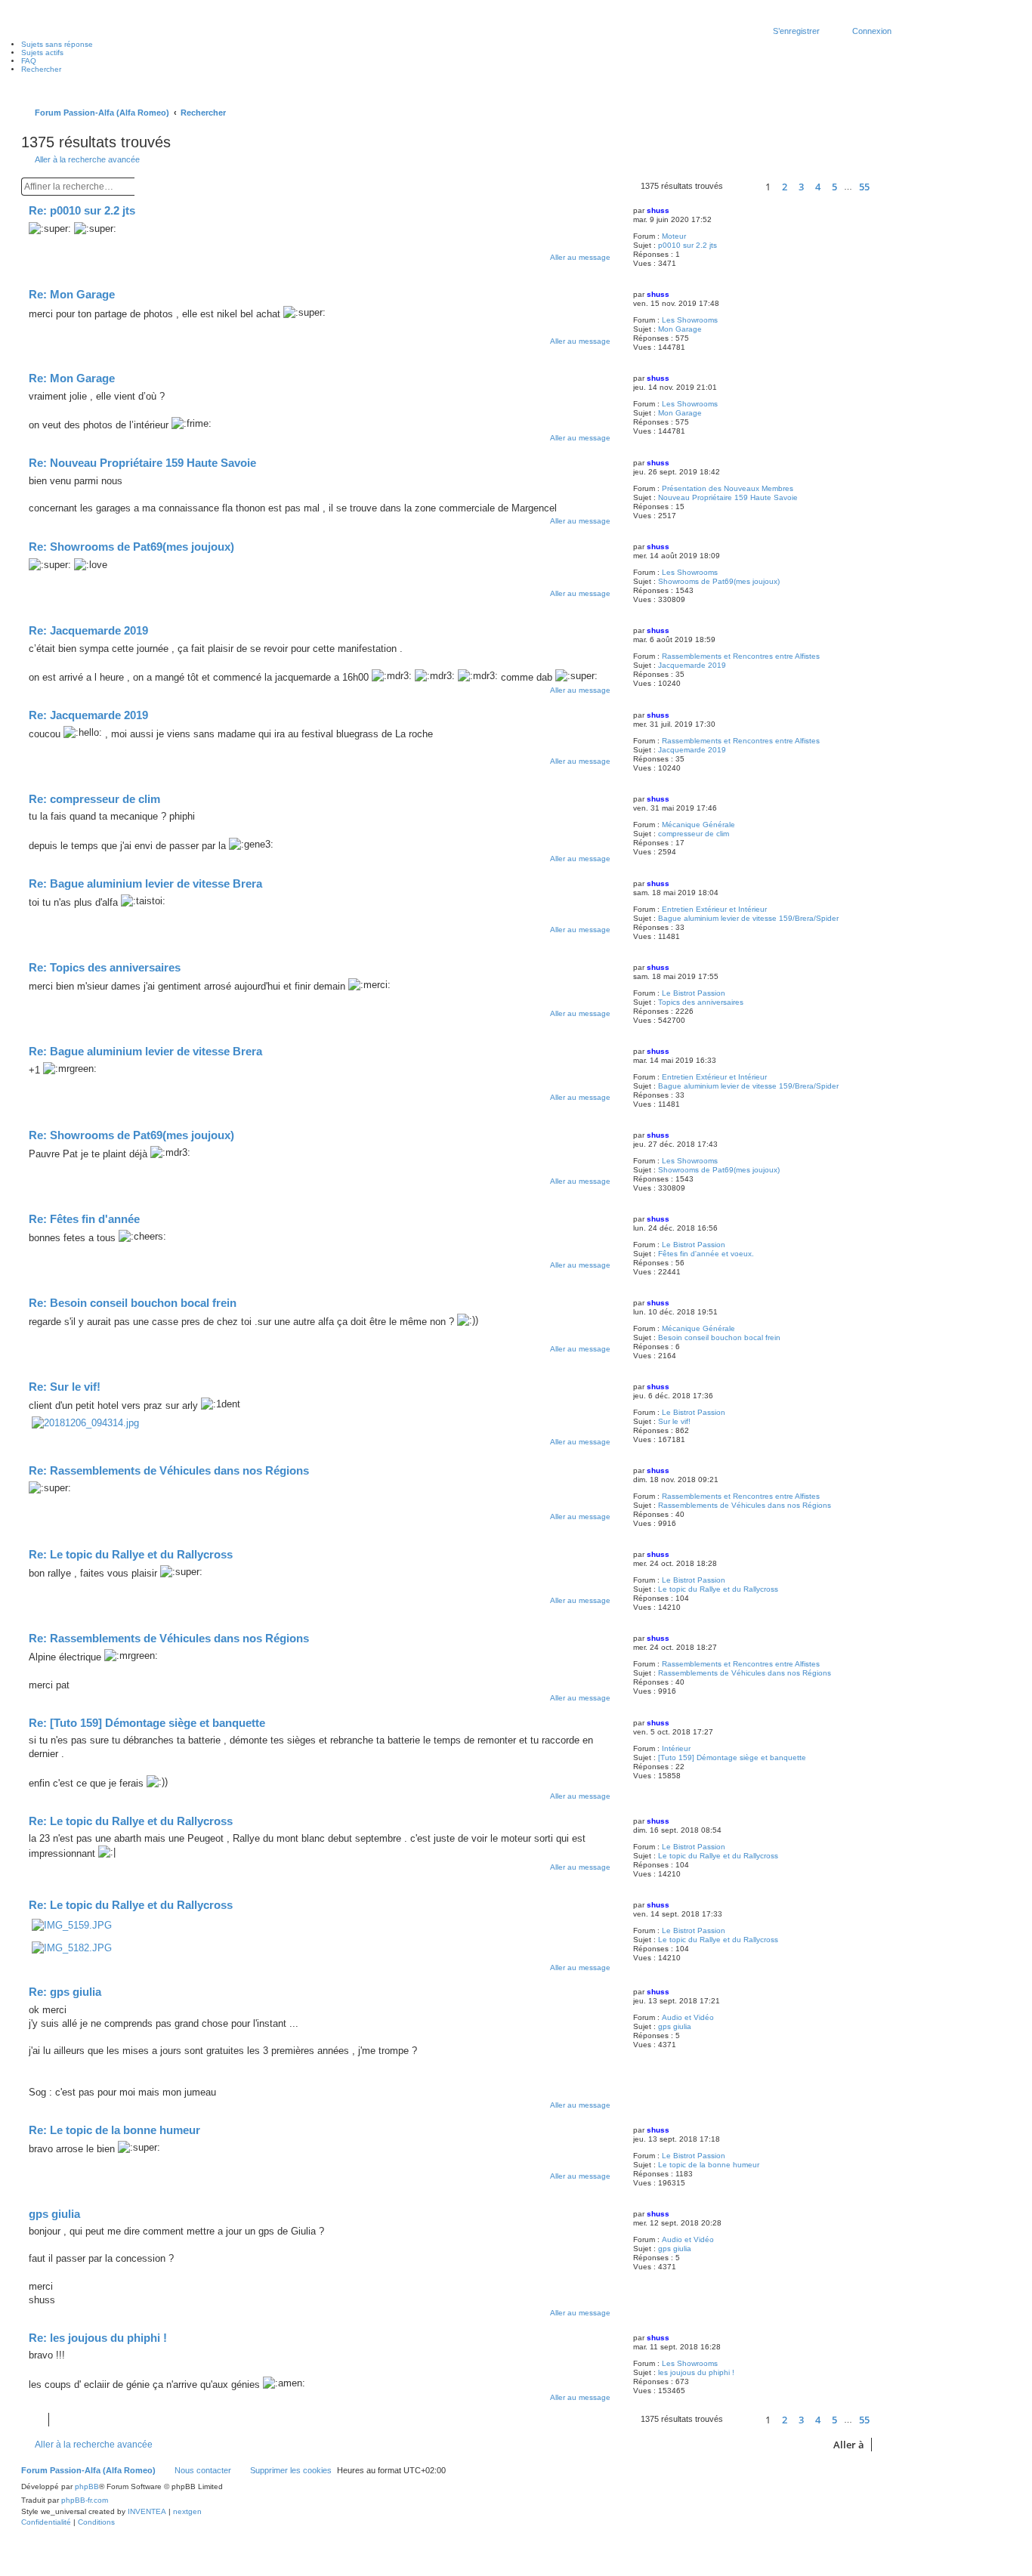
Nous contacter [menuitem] (203, 2470)
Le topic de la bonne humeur (709, 2165)
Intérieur (676, 1748)
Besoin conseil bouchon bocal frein (719, 1337)
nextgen (187, 2511)
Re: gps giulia (65, 1992)
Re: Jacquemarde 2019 (88, 630)
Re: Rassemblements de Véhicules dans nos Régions (169, 1470)
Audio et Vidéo (688, 2017)
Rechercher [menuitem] (41, 69)
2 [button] (785, 187)
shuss (658, 210)
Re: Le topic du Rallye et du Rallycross (131, 1554)
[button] (742, 187)
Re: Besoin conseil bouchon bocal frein (133, 1303)
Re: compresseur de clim (94, 799)
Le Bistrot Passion (694, 993)
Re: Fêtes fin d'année (84, 1219)
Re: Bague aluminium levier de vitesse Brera (145, 883)
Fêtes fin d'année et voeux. (706, 1254)
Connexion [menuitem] (872, 31)
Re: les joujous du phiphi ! (98, 2338)
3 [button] (801, 187)
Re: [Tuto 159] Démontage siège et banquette (147, 1723)
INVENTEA (147, 2511)
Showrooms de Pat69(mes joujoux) (719, 581)
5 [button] (834, 187)
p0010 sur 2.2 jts (687, 245)
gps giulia (675, 2026)
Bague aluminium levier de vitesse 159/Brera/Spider (748, 918)
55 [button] (864, 187)
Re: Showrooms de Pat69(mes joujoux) (131, 547)
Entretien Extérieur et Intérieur (714, 909)
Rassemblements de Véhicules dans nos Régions (745, 1505)
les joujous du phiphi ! (696, 2372)
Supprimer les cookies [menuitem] (291, 2470)
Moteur (674, 236)
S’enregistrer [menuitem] (796, 31)
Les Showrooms (690, 320)
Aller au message (580, 257)
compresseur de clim (694, 834)
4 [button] (818, 187)
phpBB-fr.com (85, 2500)
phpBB (87, 2486)
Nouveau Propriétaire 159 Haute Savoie (728, 497)
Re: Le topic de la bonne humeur (114, 2130)
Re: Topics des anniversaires (105, 967)
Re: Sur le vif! (65, 1387)
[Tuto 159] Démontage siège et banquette (732, 1757)
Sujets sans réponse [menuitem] (57, 44)
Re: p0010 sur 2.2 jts (82, 210)
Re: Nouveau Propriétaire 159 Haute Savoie (142, 463)
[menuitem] (46, 2522)
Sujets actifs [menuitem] (42, 53)
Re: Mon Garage (72, 294)
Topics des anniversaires (701, 1002)
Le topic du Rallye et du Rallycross (718, 1589)
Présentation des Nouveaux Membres (728, 488)
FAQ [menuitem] (29, 61)
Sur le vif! (674, 1421)
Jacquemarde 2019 (692, 665)
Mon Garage (680, 329)
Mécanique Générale (698, 825)
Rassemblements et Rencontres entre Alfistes (741, 656)
